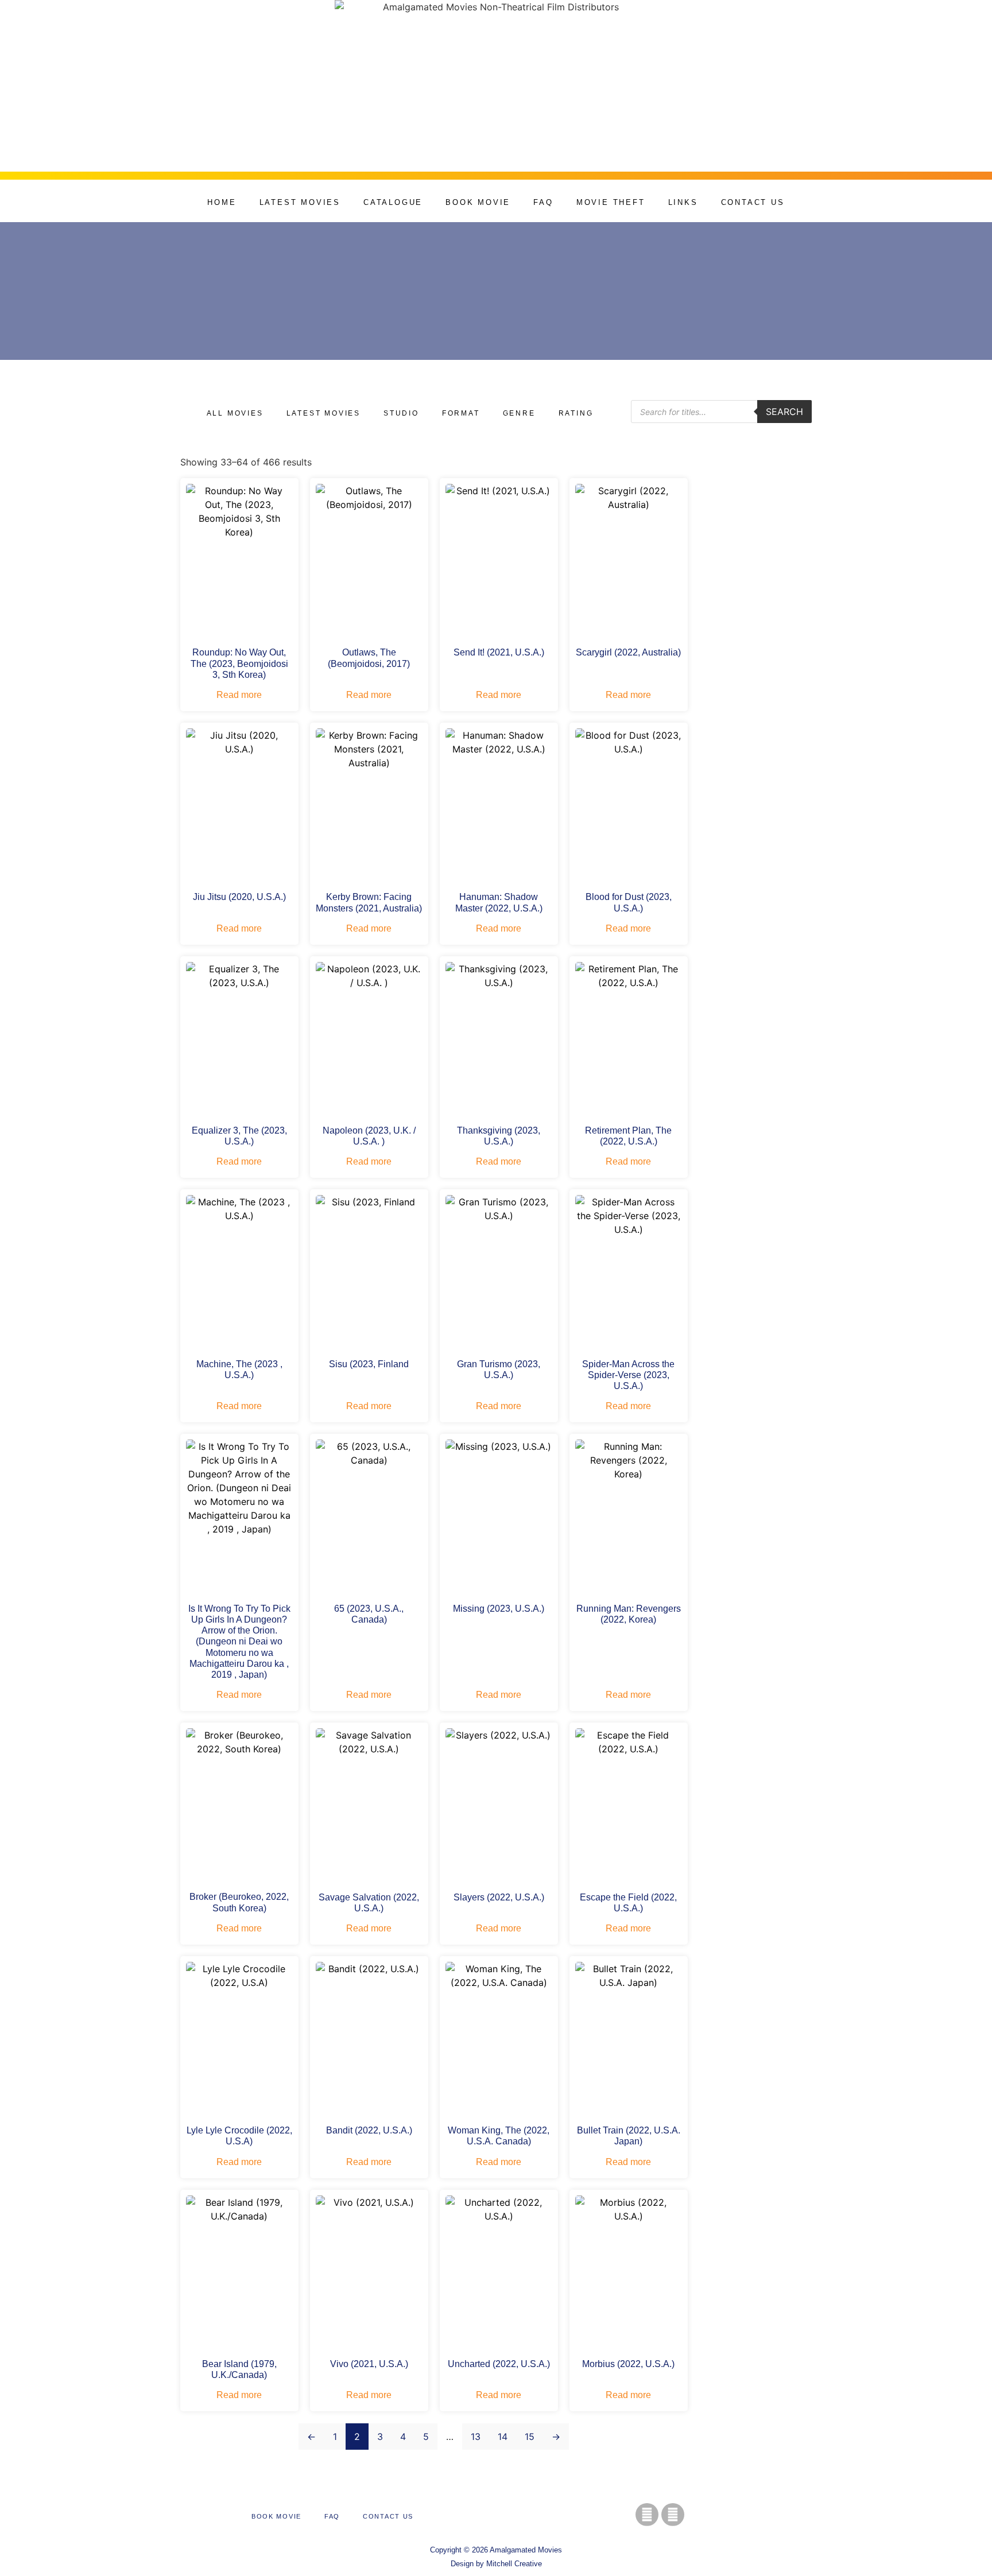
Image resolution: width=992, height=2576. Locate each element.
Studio (401, 413)
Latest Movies (300, 202)
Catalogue (393, 202)
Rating (576, 413)
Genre (519, 413)
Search (784, 412)
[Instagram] (673, 2515)
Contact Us (753, 202)
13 (476, 2437)
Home (222, 202)
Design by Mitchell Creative (496, 2564)
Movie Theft (611, 202)
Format (461, 413)
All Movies (235, 413)
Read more (239, 695)
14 (503, 2437)
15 (530, 2437)
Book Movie (478, 202)
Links (683, 202)
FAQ (543, 202)
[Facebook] (647, 2515)
